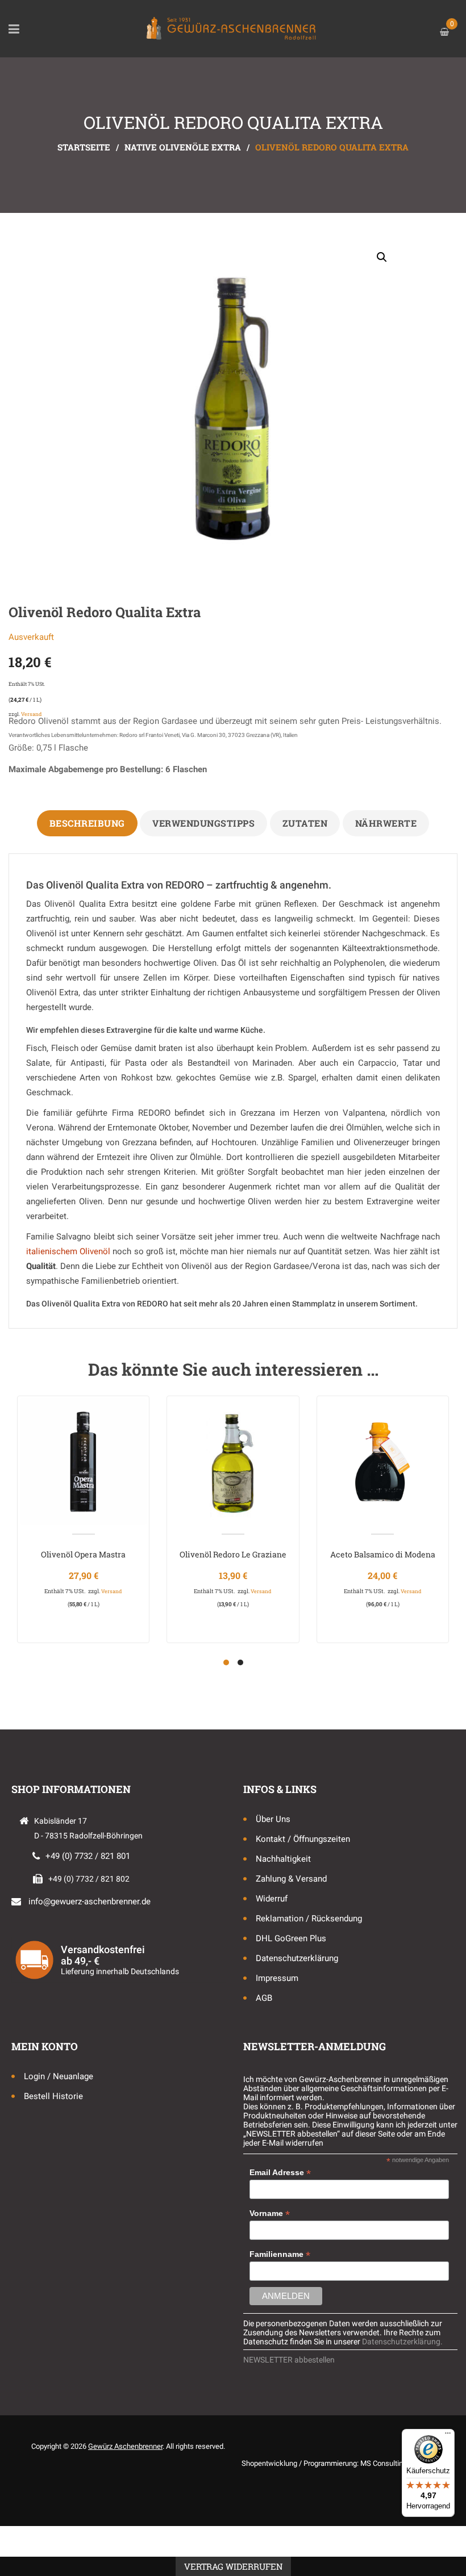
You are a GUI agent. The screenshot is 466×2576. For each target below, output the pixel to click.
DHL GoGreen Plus (291, 1938)
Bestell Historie (53, 2096)
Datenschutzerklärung (297, 1958)
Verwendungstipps (203, 823)
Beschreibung (87, 823)
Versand (31, 714)
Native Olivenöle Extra (183, 147)
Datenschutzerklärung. (402, 2342)
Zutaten (305, 823)
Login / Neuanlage (59, 2076)
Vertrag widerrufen (233, 2566)
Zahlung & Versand (291, 1879)
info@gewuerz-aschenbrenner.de (90, 1901)
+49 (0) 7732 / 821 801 (88, 1856)
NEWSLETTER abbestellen (289, 2360)
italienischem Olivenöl (68, 1251)
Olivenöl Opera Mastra (83, 1554)
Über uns (273, 1819)
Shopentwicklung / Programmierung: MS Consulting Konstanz (340, 2463)
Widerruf (272, 1899)
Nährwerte (386, 823)
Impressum (277, 1978)
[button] (382, 257)
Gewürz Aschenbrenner (125, 2446)
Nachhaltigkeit (283, 1859)
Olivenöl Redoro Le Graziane (233, 1554)
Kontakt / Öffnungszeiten (303, 1839)
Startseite (84, 147)
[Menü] (448, 2436)
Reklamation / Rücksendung (309, 1919)
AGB (264, 1998)
